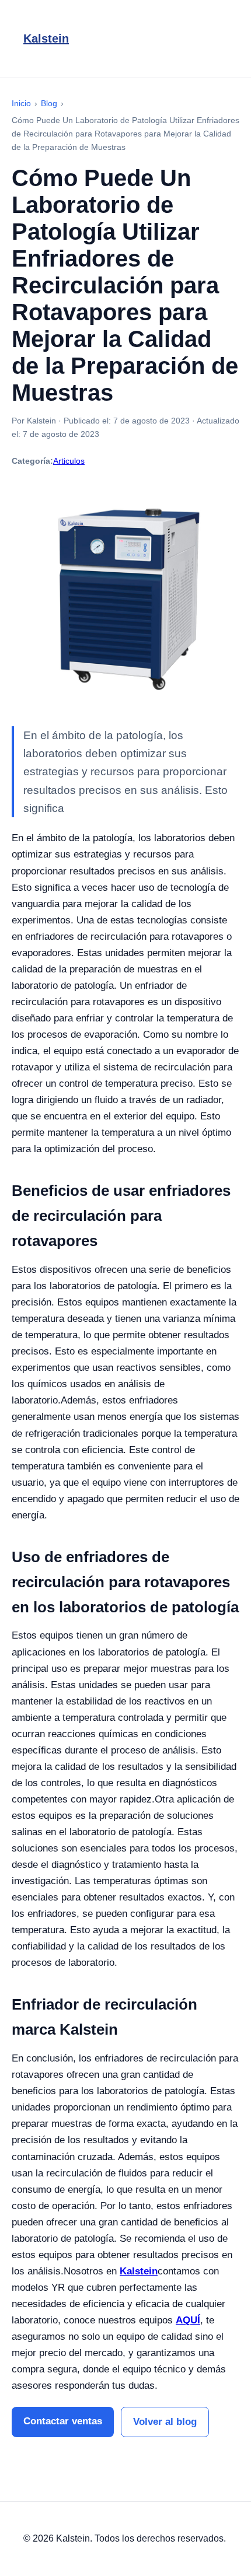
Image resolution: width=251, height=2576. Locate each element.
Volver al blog (165, 2422)
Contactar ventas (63, 2421)
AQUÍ (188, 2320)
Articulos (69, 461)
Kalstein (46, 38)
